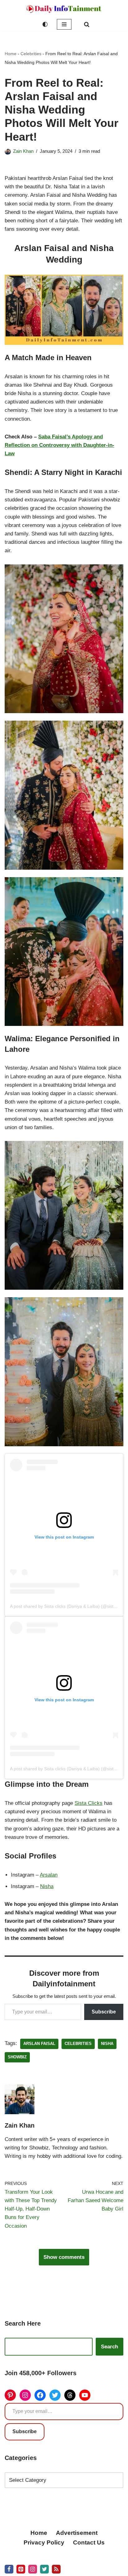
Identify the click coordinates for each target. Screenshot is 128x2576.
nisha (107, 2044)
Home (11, 54)
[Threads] (70, 2395)
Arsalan (49, 1875)
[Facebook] (40, 2395)
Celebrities (31, 54)
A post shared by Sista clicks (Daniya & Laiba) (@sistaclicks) (69, 1606)
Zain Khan (23, 151)
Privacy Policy (44, 2542)
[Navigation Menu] (64, 24)
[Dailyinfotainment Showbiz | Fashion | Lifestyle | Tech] (64, 9)
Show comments (64, 2257)
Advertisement (77, 2533)
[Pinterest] (10, 2395)
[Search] (87, 24)
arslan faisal (39, 2044)
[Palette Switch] (45, 24)
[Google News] (56, 2569)
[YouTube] (85, 2395)
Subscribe (104, 2012)
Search (110, 2347)
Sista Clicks (89, 1803)
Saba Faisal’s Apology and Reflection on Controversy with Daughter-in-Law (59, 445)
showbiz (17, 2057)
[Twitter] (55, 2395)
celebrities (78, 2044)
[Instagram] (25, 2395)
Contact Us (89, 2542)
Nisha (47, 1886)
